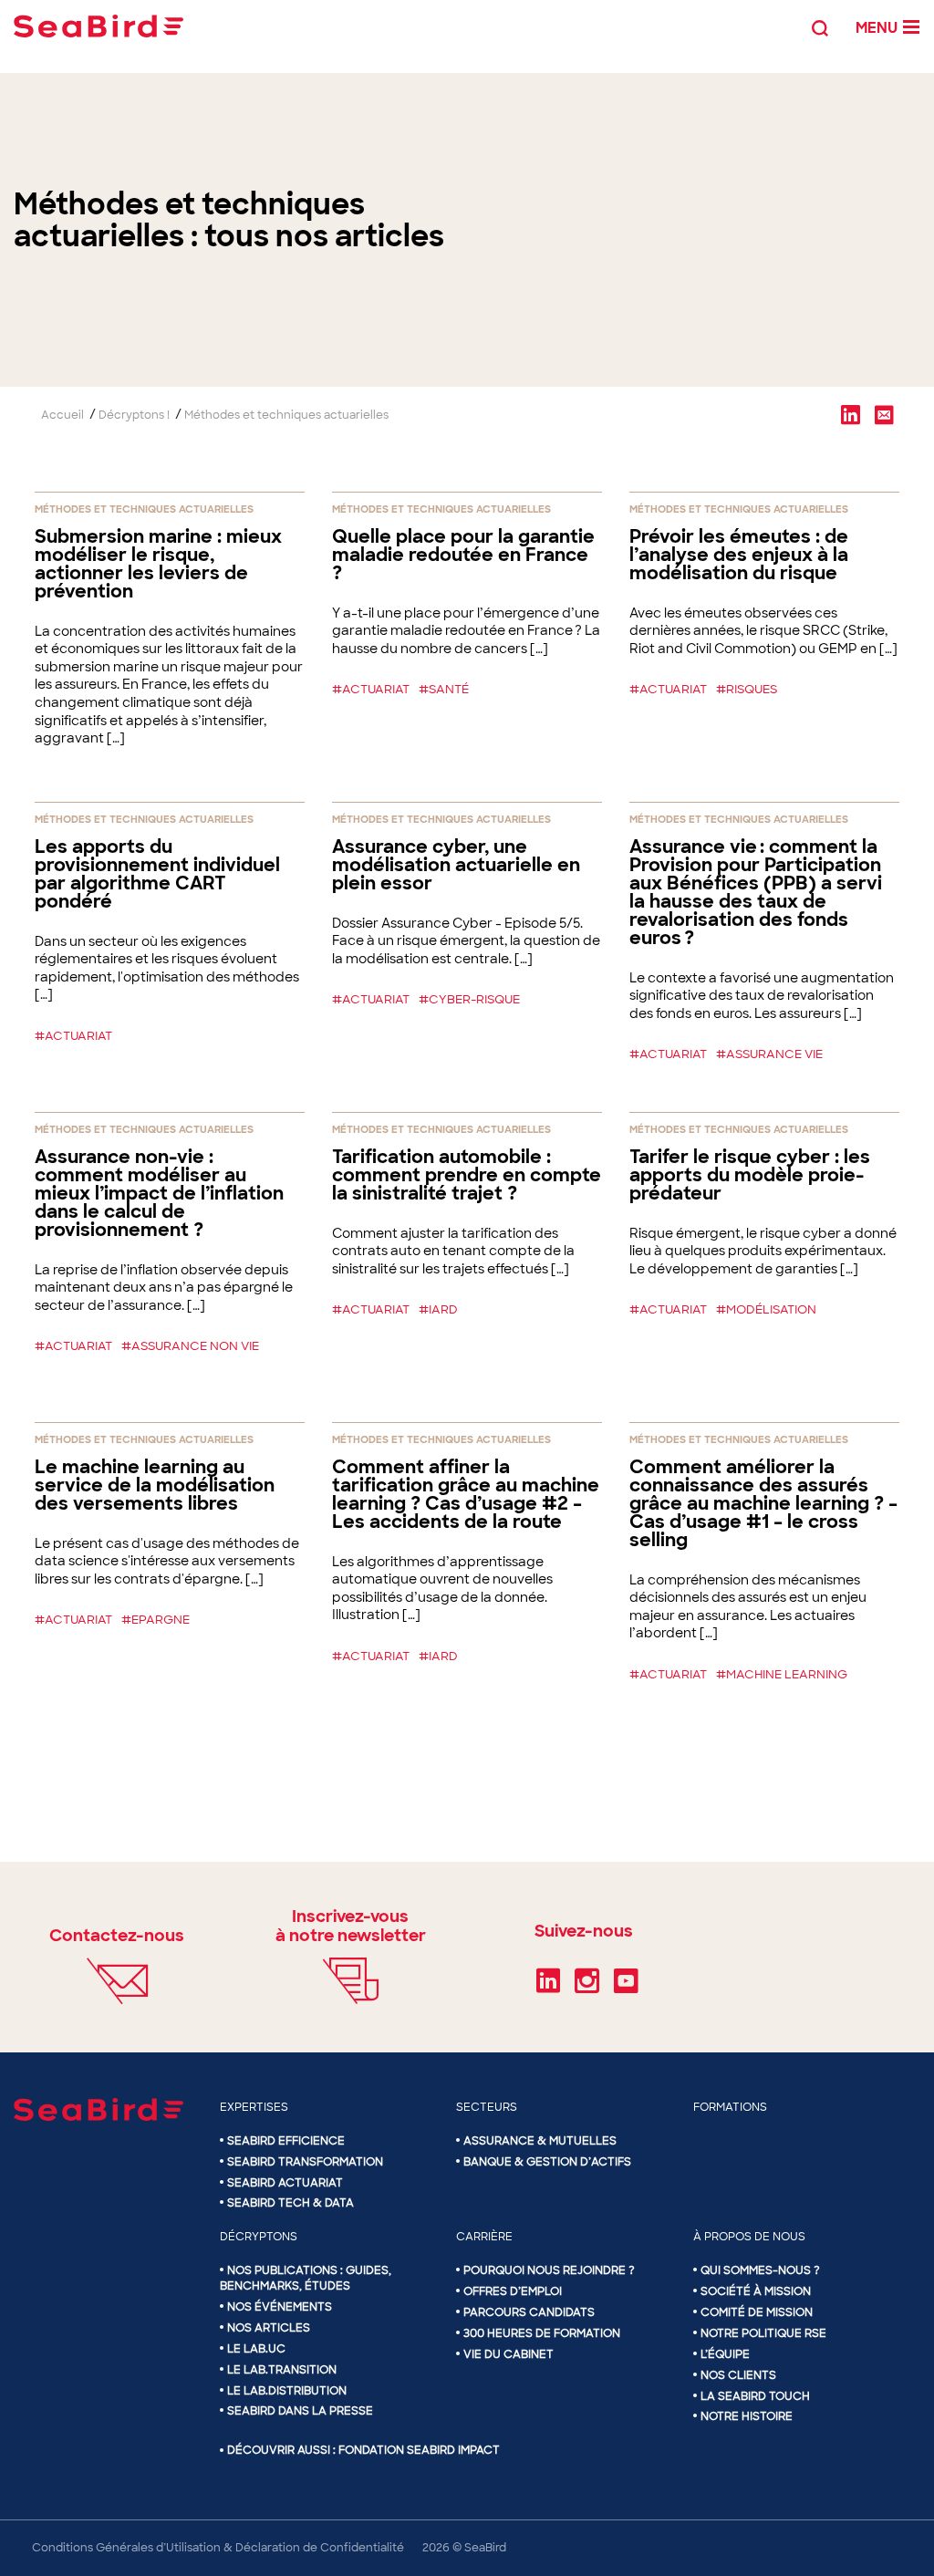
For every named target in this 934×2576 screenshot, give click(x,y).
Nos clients (738, 2375)
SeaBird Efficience (286, 2141)
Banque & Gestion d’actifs (547, 2162)
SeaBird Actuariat (285, 2183)
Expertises (254, 2107)
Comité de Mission (757, 2312)
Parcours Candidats (529, 2312)
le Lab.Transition (282, 2370)
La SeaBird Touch (755, 2395)
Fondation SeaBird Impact (419, 2450)
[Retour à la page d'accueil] (99, 26)
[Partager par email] (884, 414)
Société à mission (756, 2291)
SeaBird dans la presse (300, 2411)
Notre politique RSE (763, 2333)
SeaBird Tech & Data (291, 2203)
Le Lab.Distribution (287, 2390)
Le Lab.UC (256, 2349)
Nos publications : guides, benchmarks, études (306, 2278)
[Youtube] (626, 1986)
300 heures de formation (542, 2333)
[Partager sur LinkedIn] (850, 414)
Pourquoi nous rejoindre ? (549, 2270)
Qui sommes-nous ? (760, 2270)
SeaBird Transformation (305, 2162)
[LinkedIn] (548, 1986)
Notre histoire (747, 2416)
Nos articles (269, 2328)
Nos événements (280, 2307)
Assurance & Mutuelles (540, 2141)
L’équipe (725, 2354)
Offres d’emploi (513, 2291)
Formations (730, 2107)
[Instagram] (587, 1986)
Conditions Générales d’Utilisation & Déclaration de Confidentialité (218, 2548)
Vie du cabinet (509, 2354)
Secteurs (487, 2107)
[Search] (820, 26)
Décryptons (259, 2237)
